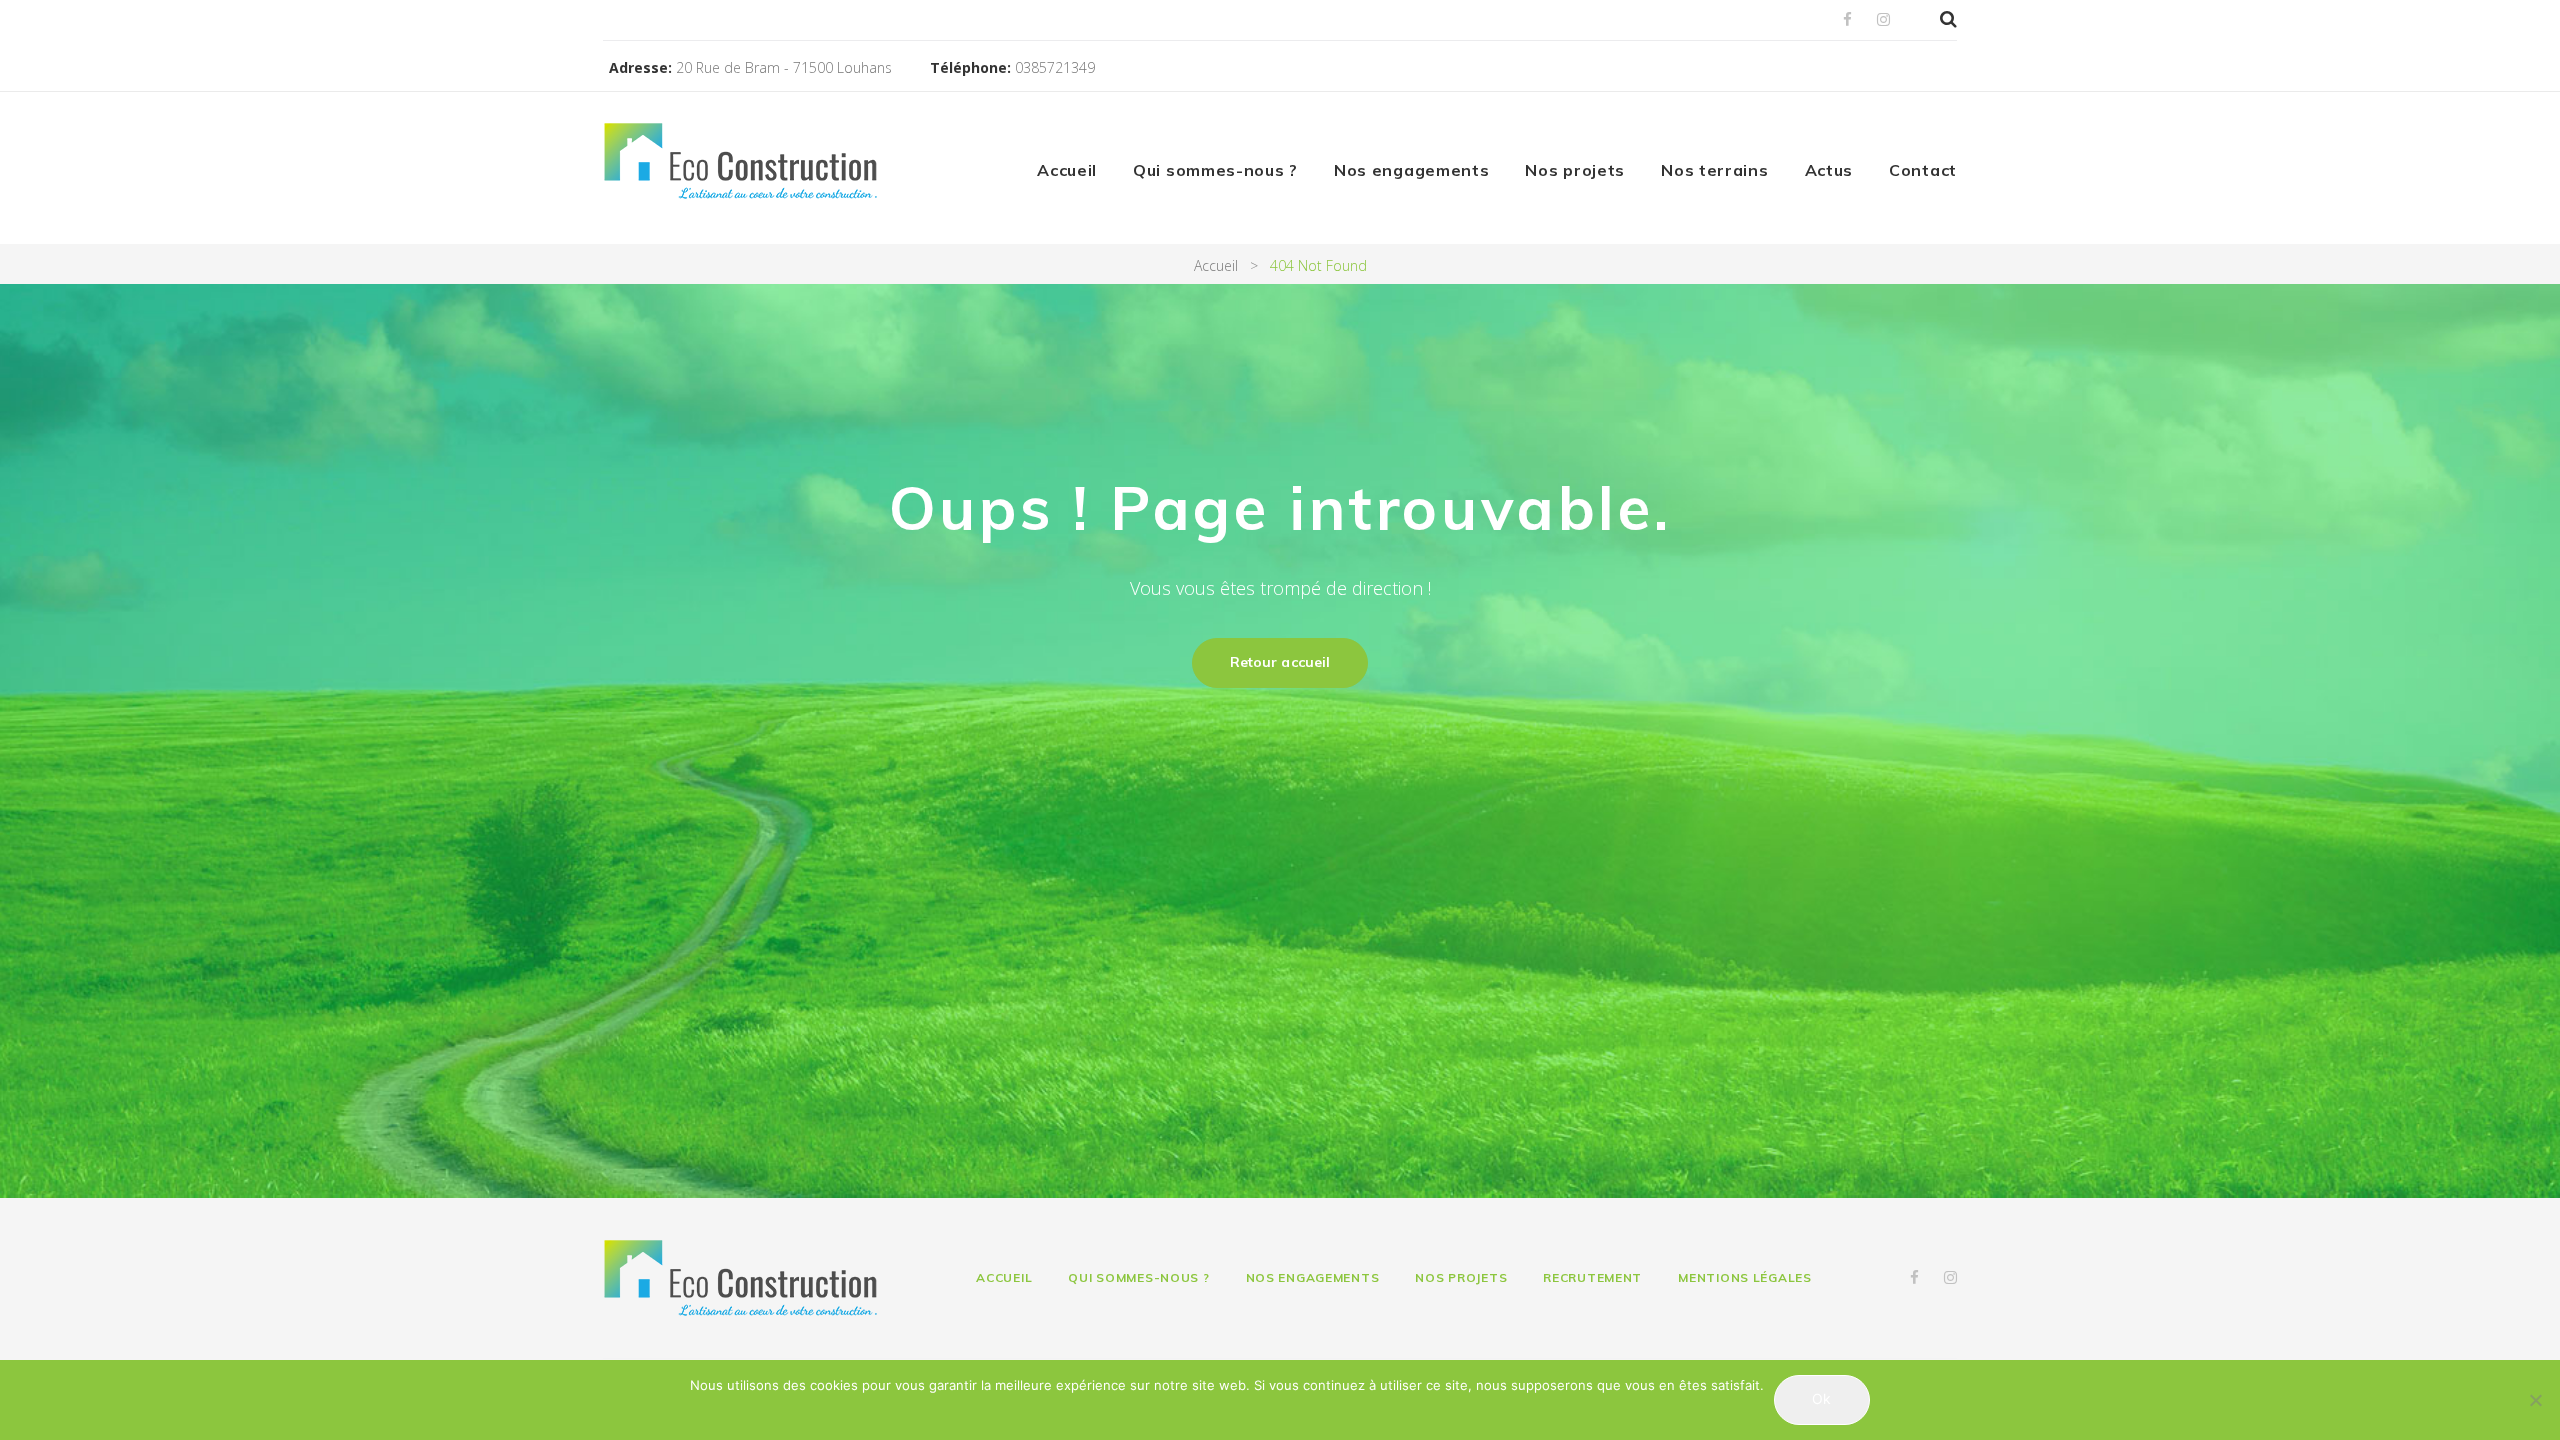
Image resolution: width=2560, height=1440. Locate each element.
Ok (1821, 1398)
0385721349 (1055, 67)
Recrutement (1592, 1277)
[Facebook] (1847, 20)
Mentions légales (1745, 1277)
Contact (1923, 170)
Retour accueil (1280, 662)
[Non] (2535, 1400)
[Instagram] (1883, 20)
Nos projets (1575, 170)
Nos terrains (1714, 170)
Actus (1829, 170)
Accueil (1067, 170)
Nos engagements (1412, 170)
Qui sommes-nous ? (1215, 170)
